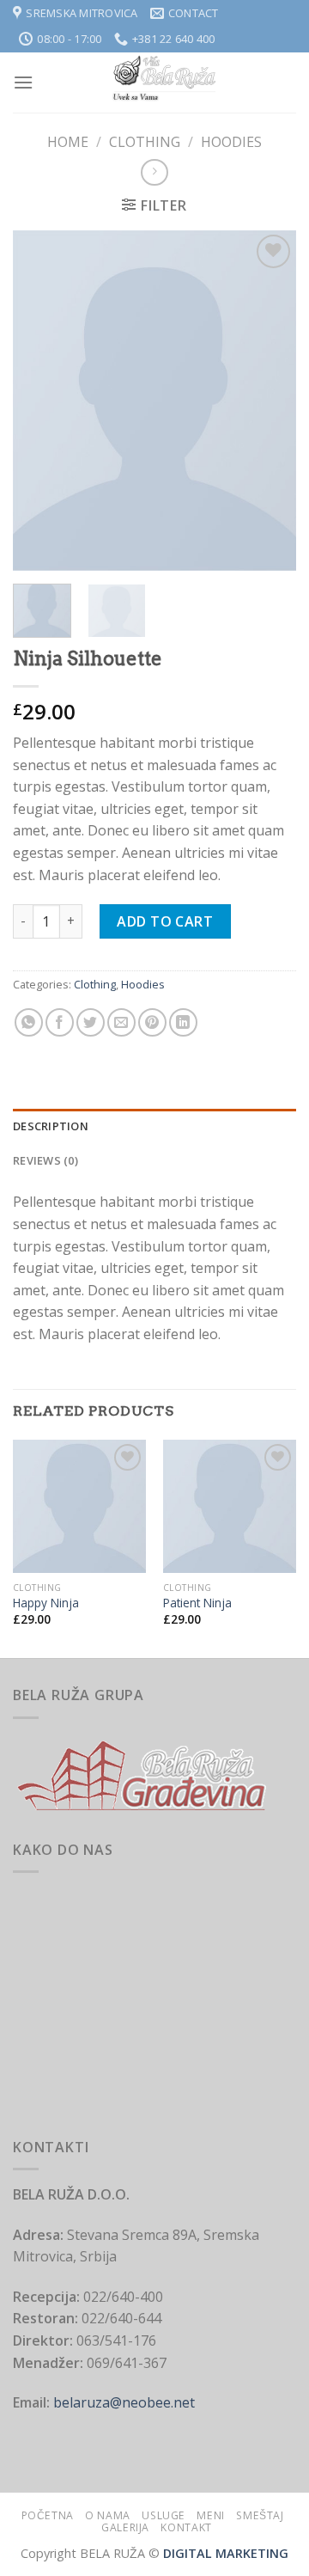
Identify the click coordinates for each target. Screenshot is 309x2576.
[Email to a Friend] (121, 1022)
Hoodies (231, 142)
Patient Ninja (197, 1603)
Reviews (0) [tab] (45, 1160)
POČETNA (48, 2515)
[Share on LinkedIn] (183, 1022)
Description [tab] (51, 1126)
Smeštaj (260, 2515)
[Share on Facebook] (60, 1022)
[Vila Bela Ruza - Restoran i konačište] (165, 83)
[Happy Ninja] (79, 1506)
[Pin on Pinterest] (152, 1022)
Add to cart (165, 921)
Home (68, 142)
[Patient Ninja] (230, 1506)
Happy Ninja (46, 1603)
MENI (210, 2515)
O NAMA (108, 2515)
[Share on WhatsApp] (29, 1022)
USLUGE (164, 2515)
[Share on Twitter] (91, 1022)
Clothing (145, 142)
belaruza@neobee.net (122, 2402)
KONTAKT (186, 2527)
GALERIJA (125, 2527)
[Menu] (23, 82)
